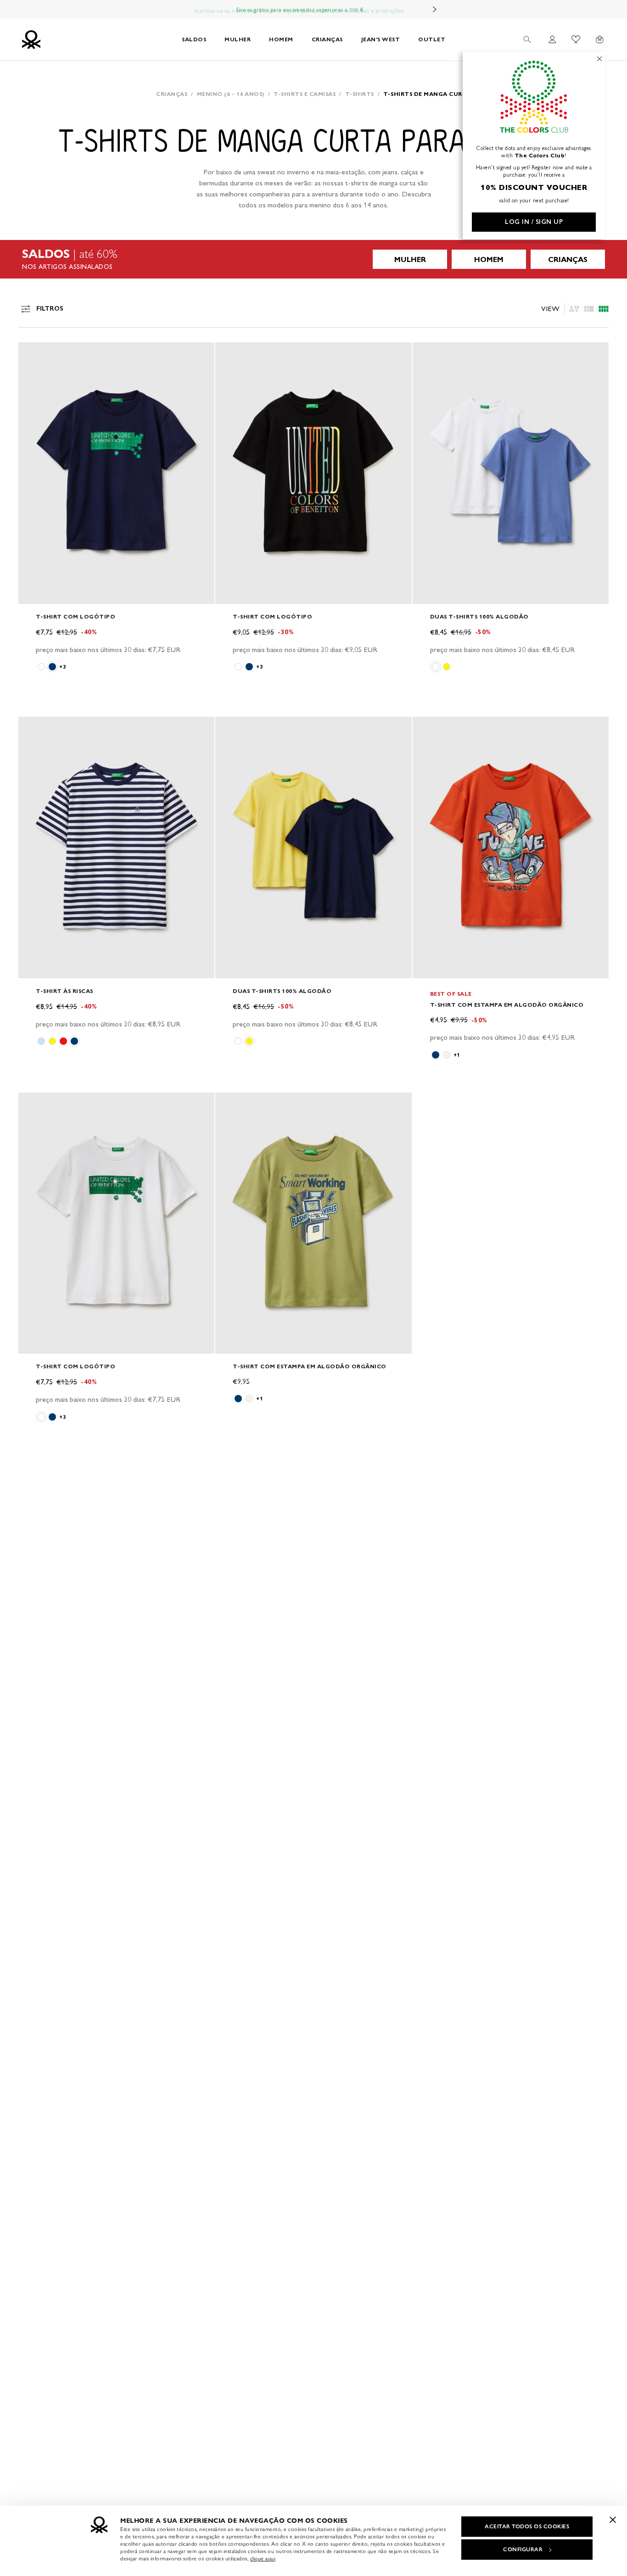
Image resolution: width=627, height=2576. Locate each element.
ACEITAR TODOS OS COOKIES (527, 2526)
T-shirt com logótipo (76, 616)
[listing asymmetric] (574, 309)
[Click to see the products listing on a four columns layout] (589, 309)
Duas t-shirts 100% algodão (479, 616)
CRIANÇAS (327, 39)
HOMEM (281, 39)
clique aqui (263, 2559)
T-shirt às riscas (64, 991)
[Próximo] (435, 9)
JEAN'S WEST (381, 39)
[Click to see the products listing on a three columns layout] (604, 309)
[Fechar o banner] (613, 2520)
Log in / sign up (534, 222)
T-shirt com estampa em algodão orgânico (507, 1005)
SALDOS (194, 39)
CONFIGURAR (523, 2549)
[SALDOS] (313, 259)
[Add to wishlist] (33, 354)
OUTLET (432, 39)
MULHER (238, 39)
